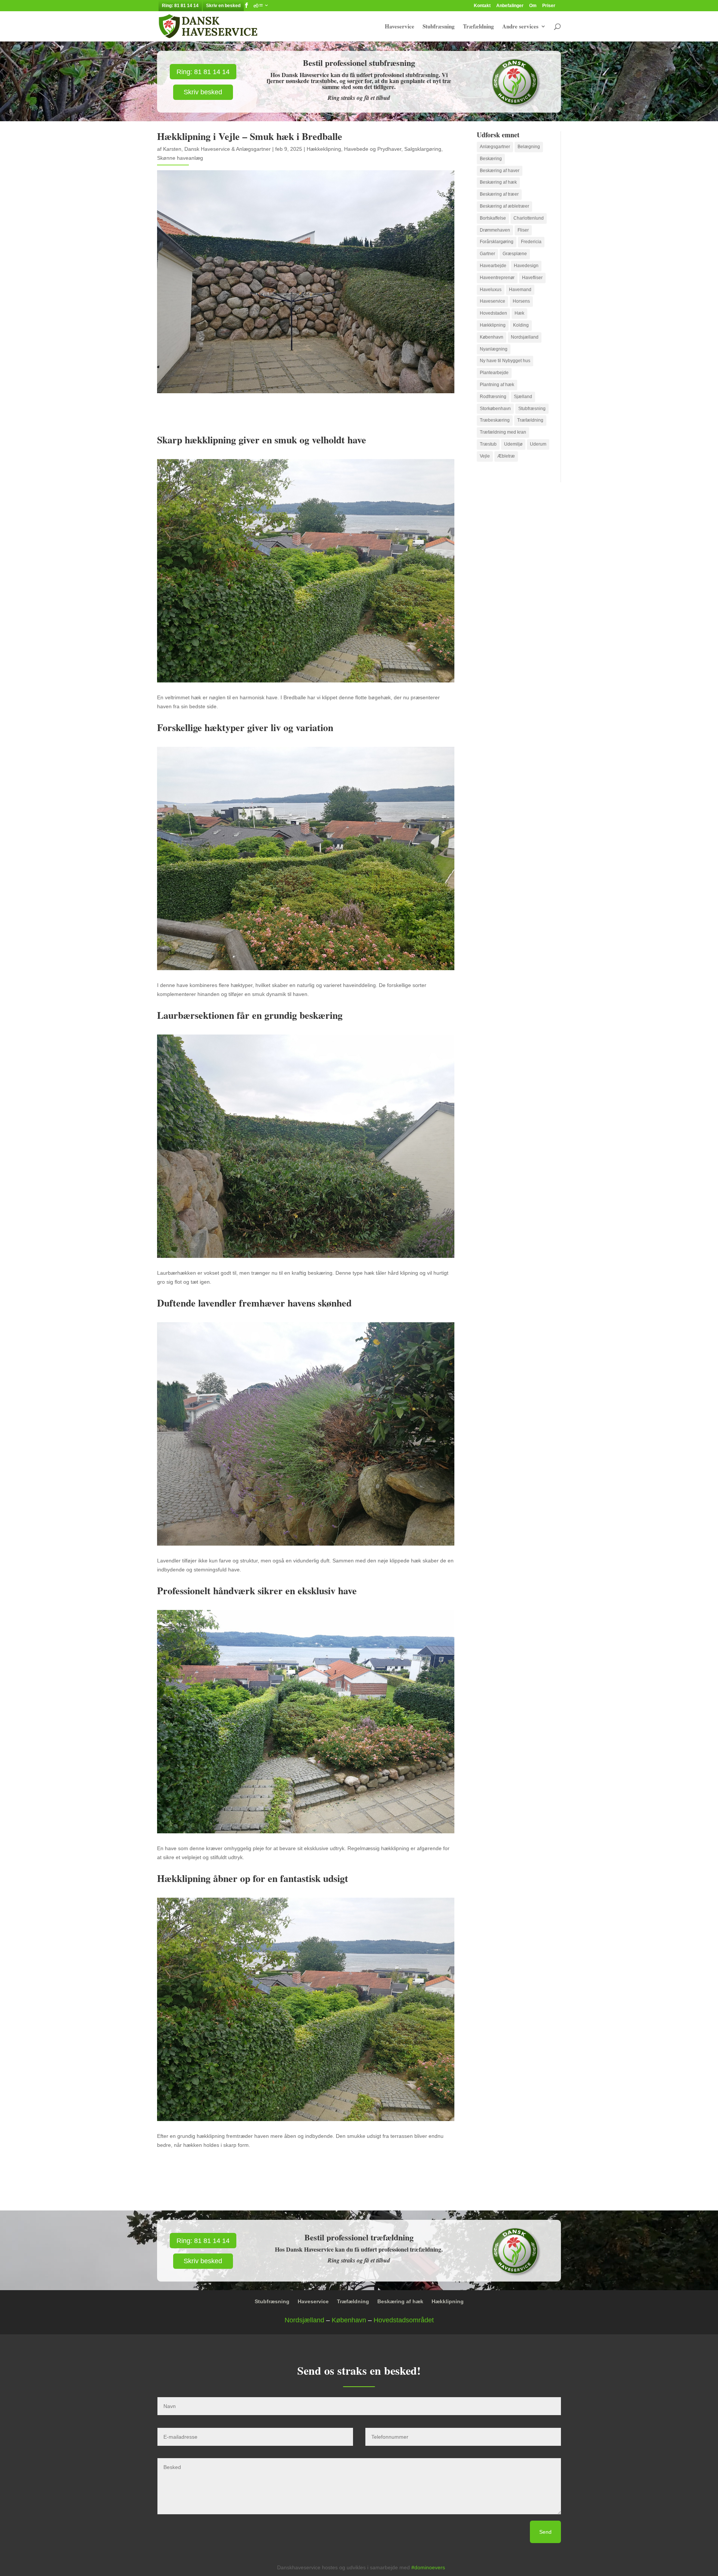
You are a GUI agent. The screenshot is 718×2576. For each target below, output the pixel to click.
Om (533, 6)
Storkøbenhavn (495, 409)
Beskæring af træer (499, 194)
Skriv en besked (223, 6)
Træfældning (478, 27)
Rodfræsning (493, 397)
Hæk (519, 313)
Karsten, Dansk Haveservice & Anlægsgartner (217, 149)
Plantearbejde (494, 373)
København (492, 337)
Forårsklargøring (497, 242)
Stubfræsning (439, 27)
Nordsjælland (525, 337)
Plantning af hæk (497, 385)
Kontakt (482, 6)
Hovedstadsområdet (404, 2320)
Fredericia (531, 242)
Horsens (521, 301)
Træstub (488, 444)
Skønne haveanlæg (180, 158)
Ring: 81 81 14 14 (180, 6)
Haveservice (400, 27)
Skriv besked (203, 92)
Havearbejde (493, 266)
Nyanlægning (494, 349)
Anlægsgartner (495, 147)
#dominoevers (428, 2567)
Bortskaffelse (493, 218)
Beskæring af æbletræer (504, 206)
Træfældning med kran (503, 432)
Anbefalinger (510, 6)
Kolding (521, 325)
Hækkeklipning (324, 149)
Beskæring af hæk (498, 182)
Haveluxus (491, 290)
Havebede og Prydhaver (373, 149)
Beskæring (491, 159)
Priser (549, 6)
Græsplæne (515, 254)
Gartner (487, 254)
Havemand (520, 290)
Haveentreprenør (497, 278)
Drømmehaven (495, 230)
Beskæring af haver (500, 171)
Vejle (485, 456)
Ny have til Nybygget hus (505, 361)
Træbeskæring (495, 420)
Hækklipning (493, 325)
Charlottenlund (529, 218)
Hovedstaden (493, 313)
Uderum (538, 444)
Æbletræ (506, 456)
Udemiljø (513, 444)
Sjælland (523, 397)
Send (545, 2532)
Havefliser (532, 278)
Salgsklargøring (423, 149)
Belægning (529, 147)
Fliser (523, 230)
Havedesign (526, 266)
